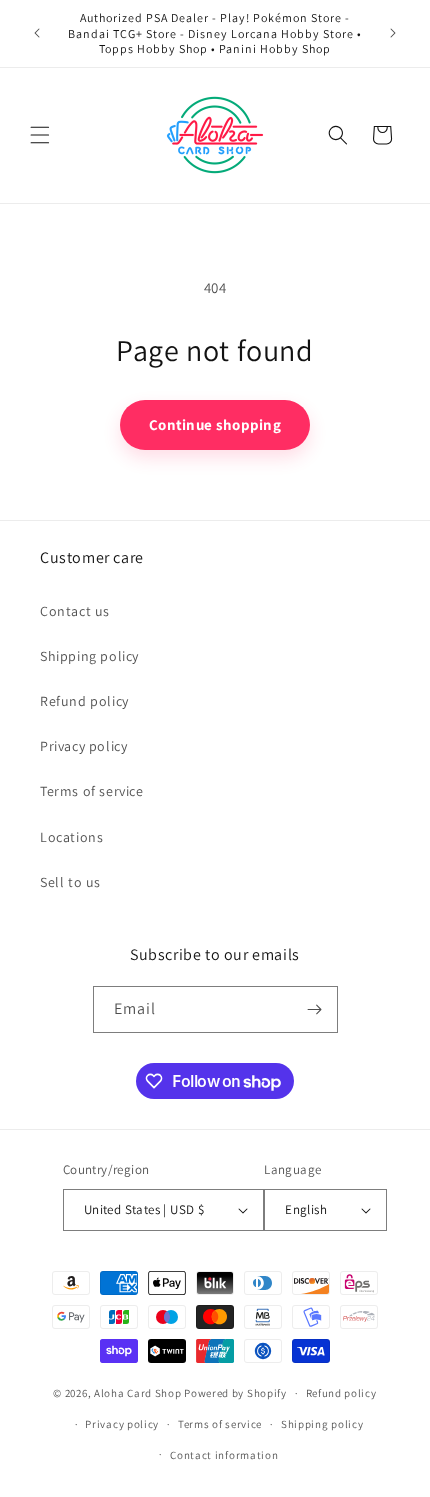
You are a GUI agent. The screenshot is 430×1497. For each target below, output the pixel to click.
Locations (71, 837)
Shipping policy (89, 656)
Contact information (224, 1455)
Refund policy (84, 701)
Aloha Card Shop (138, 1393)
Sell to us (70, 882)
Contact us (75, 611)
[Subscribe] (315, 1009)
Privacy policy (83, 746)
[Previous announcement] (37, 33)
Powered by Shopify (235, 1393)
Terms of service (92, 791)
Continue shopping (215, 424)
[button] (40, 135)
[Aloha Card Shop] (215, 135)
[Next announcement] (393, 33)
